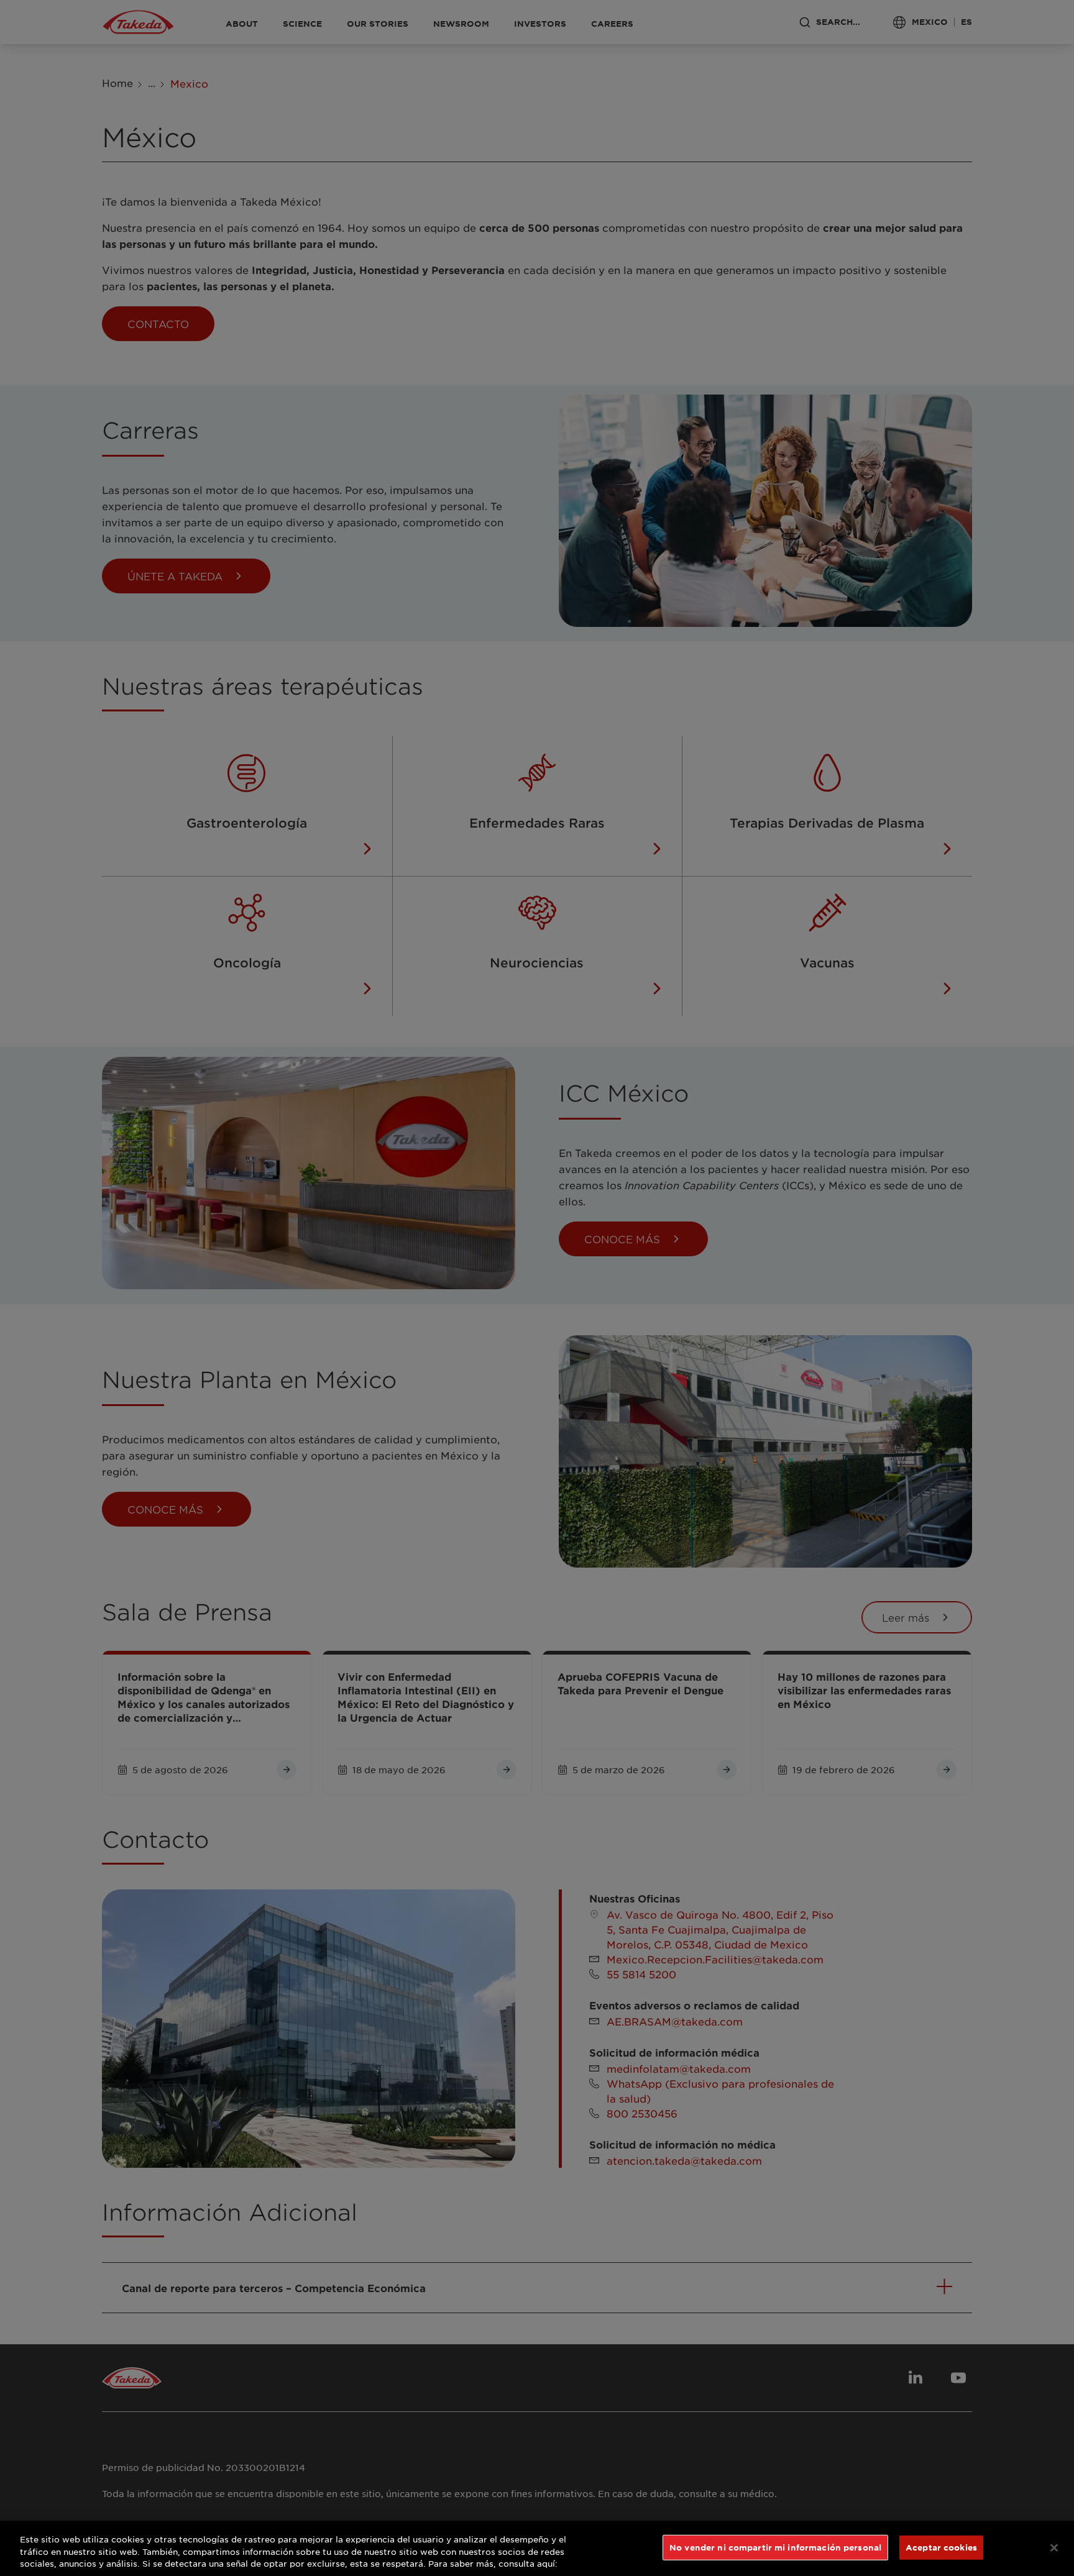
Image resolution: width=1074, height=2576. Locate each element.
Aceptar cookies (941, 2547)
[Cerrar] (1054, 2547)
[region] (537, 2548)
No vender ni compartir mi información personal (775, 2547)
